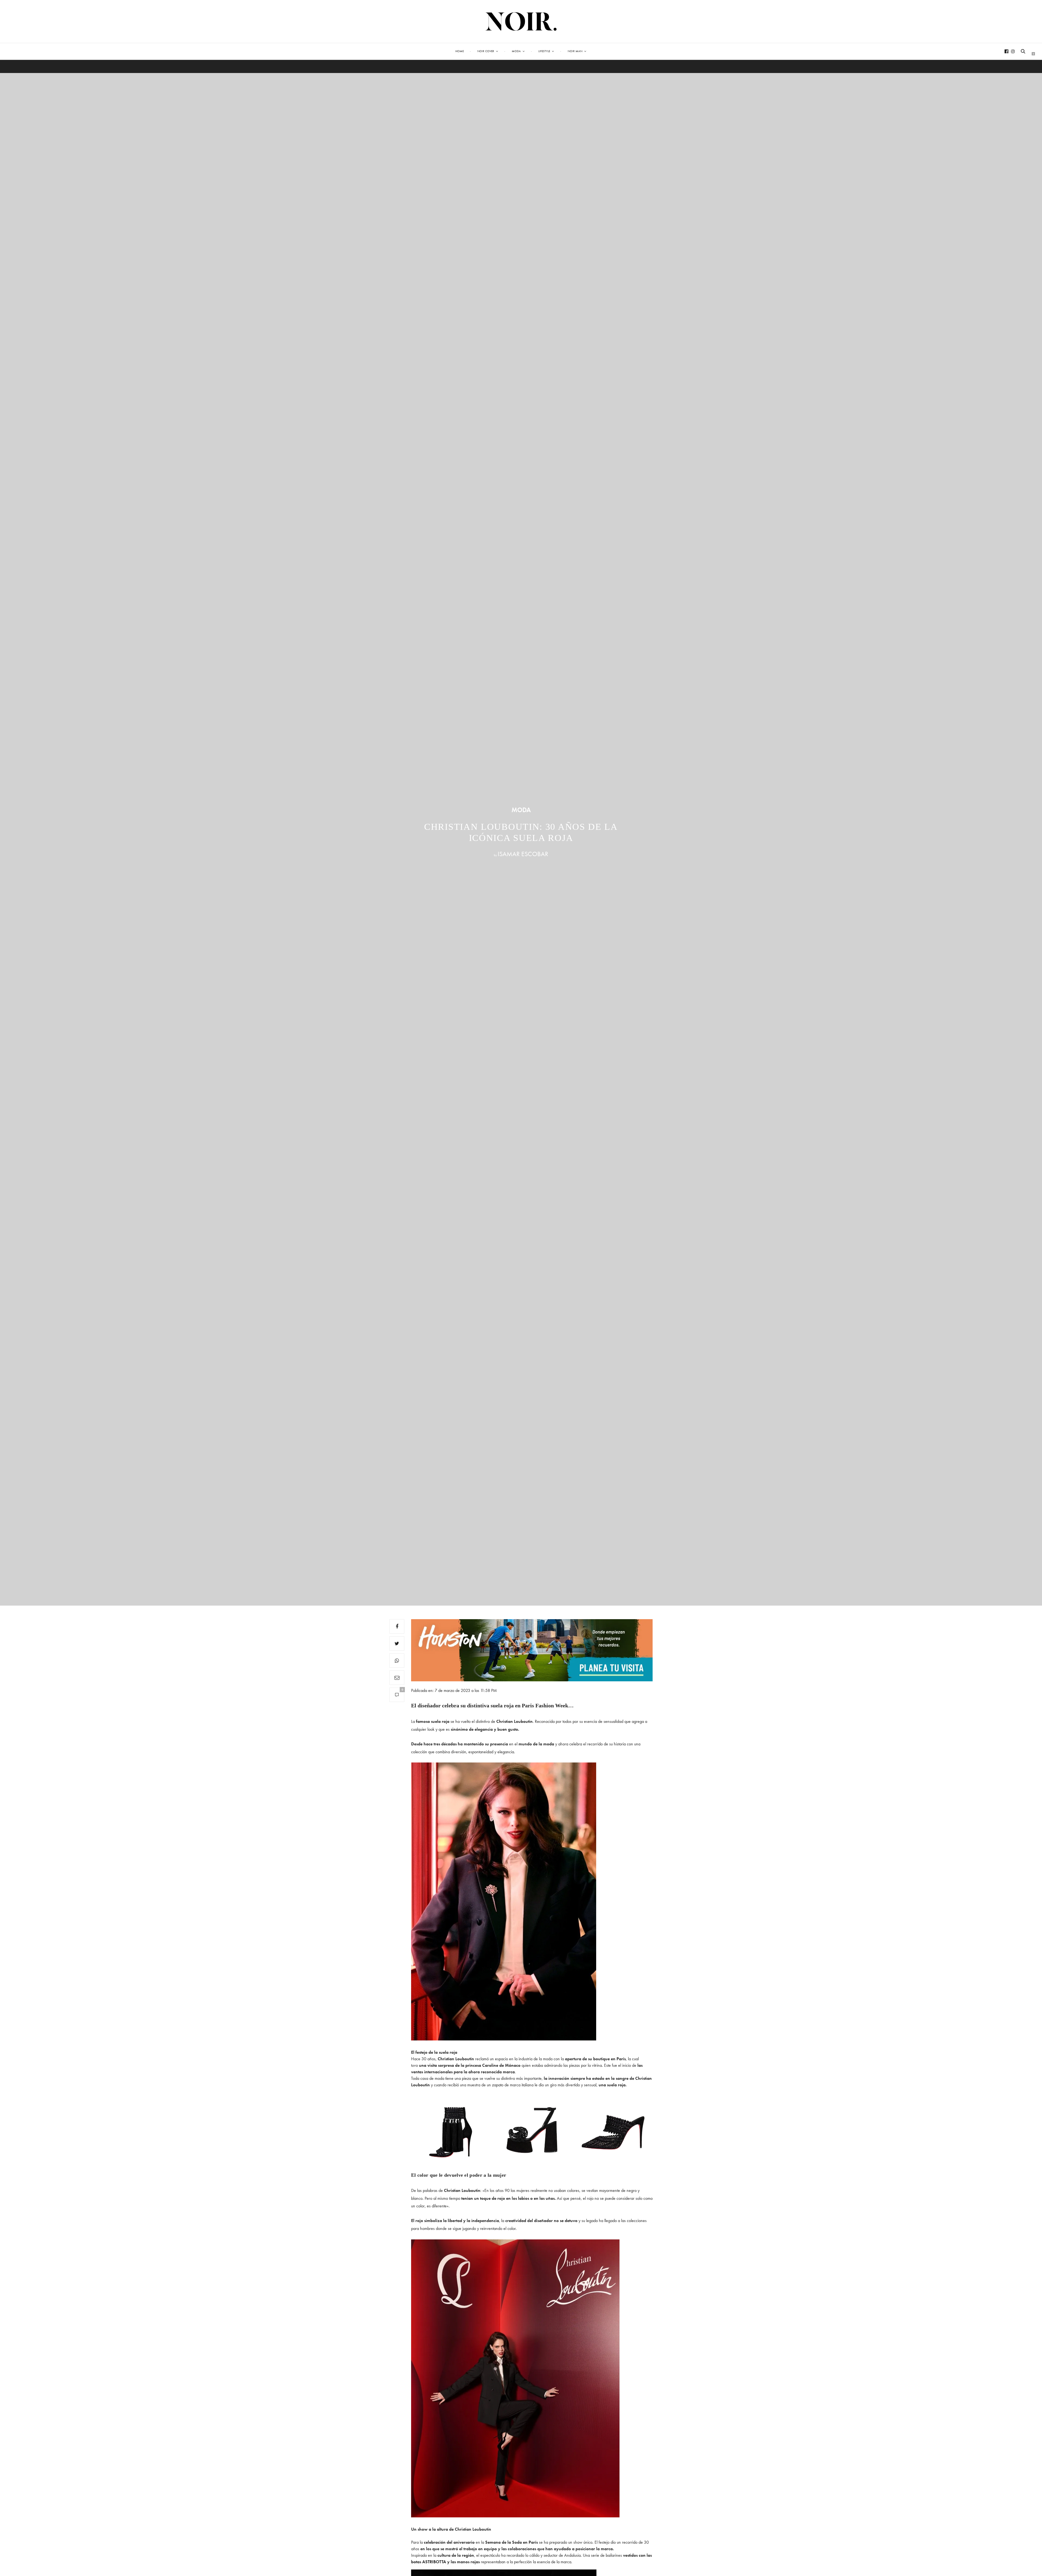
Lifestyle (544, 51)
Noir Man (575, 51)
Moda (516, 51)
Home (460, 51)
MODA (521, 810)
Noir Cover (486, 51)
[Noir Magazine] (521, 21)
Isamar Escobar (523, 854)
